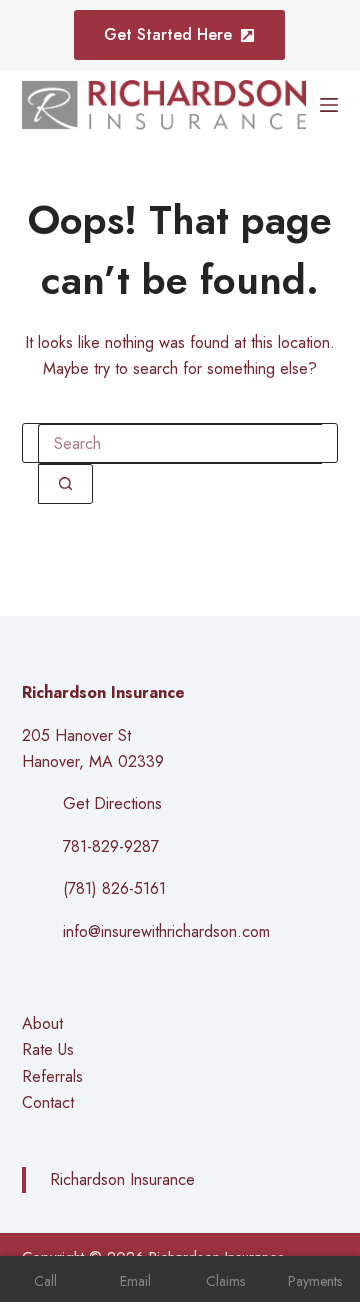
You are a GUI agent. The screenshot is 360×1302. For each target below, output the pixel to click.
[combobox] (180, 444)
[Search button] (65, 484)
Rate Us (48, 1049)
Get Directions (112, 803)
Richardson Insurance (122, 1179)
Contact (48, 1102)
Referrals (52, 1076)
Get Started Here (168, 34)
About (42, 1023)
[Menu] (329, 105)
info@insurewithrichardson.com (166, 931)
